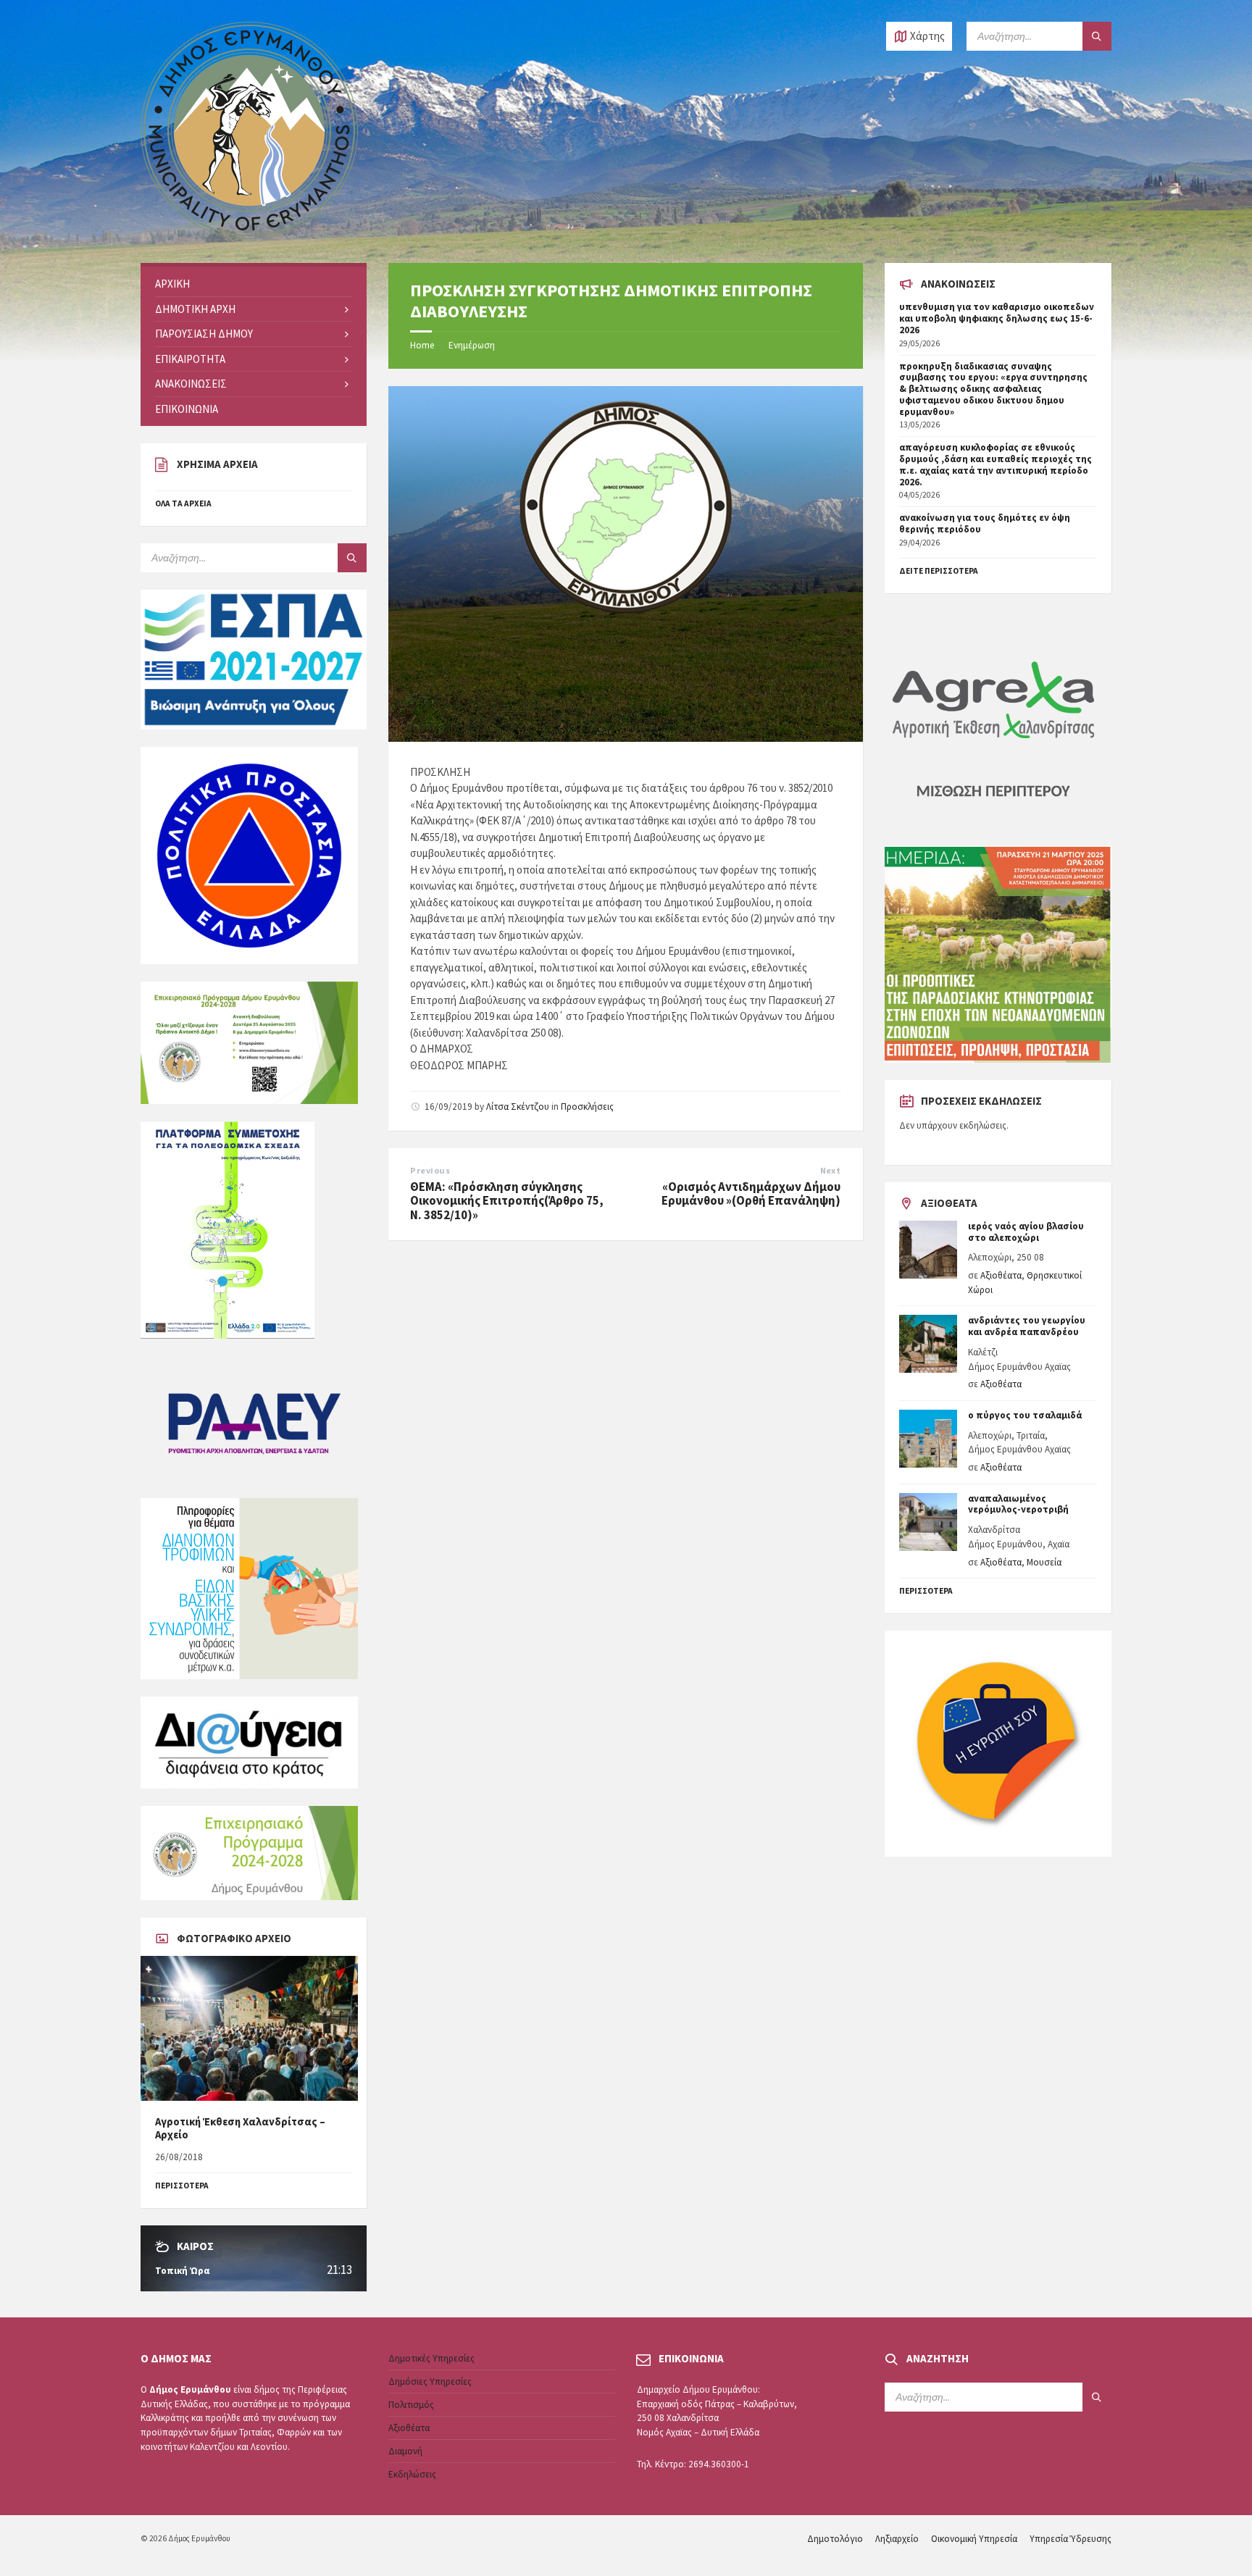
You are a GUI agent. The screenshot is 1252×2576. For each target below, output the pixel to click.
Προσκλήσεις (587, 1107)
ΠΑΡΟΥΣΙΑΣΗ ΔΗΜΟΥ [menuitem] (204, 334)
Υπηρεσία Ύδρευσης (1071, 2539)
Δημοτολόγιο (835, 2539)
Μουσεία (1044, 1562)
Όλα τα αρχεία (183, 503)
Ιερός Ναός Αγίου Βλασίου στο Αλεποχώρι (1026, 1232)
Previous (430, 1170)
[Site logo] (249, 235)
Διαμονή (405, 2451)
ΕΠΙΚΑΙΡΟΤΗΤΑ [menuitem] (190, 359)
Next (831, 1170)
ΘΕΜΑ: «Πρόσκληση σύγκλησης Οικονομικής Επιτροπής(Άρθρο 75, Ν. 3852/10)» (507, 1201)
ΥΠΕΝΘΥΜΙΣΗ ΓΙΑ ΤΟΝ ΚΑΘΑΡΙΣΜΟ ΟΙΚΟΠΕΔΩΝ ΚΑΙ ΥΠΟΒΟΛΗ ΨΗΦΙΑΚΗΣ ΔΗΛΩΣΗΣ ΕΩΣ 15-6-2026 (997, 318)
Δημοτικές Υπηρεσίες (431, 2358)
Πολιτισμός (411, 2405)
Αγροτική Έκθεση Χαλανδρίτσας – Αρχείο (240, 2128)
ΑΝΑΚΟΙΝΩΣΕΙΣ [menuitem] (191, 384)
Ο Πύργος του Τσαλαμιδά (1025, 1415)
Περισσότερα (926, 1591)
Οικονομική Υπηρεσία (974, 2539)
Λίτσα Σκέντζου (518, 1107)
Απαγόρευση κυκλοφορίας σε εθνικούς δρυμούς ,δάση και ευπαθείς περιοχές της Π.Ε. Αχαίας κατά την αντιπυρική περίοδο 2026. (996, 464)
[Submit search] (1097, 36)
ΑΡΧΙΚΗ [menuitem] (172, 284)
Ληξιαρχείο (897, 2539)
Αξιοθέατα (1001, 1275)
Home (422, 345)
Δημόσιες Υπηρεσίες (430, 2381)
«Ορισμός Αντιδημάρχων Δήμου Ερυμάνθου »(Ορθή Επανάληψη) (751, 1194)
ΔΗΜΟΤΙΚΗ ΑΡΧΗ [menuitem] (195, 309)
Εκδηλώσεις (412, 2474)
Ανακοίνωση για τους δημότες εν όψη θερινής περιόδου (985, 523)
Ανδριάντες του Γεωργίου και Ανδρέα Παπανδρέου (1027, 1326)
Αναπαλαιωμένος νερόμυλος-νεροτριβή (1018, 1504)
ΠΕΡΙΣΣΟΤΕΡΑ (182, 2186)
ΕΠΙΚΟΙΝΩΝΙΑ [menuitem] (187, 409)
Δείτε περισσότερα (939, 571)
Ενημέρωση (472, 345)
